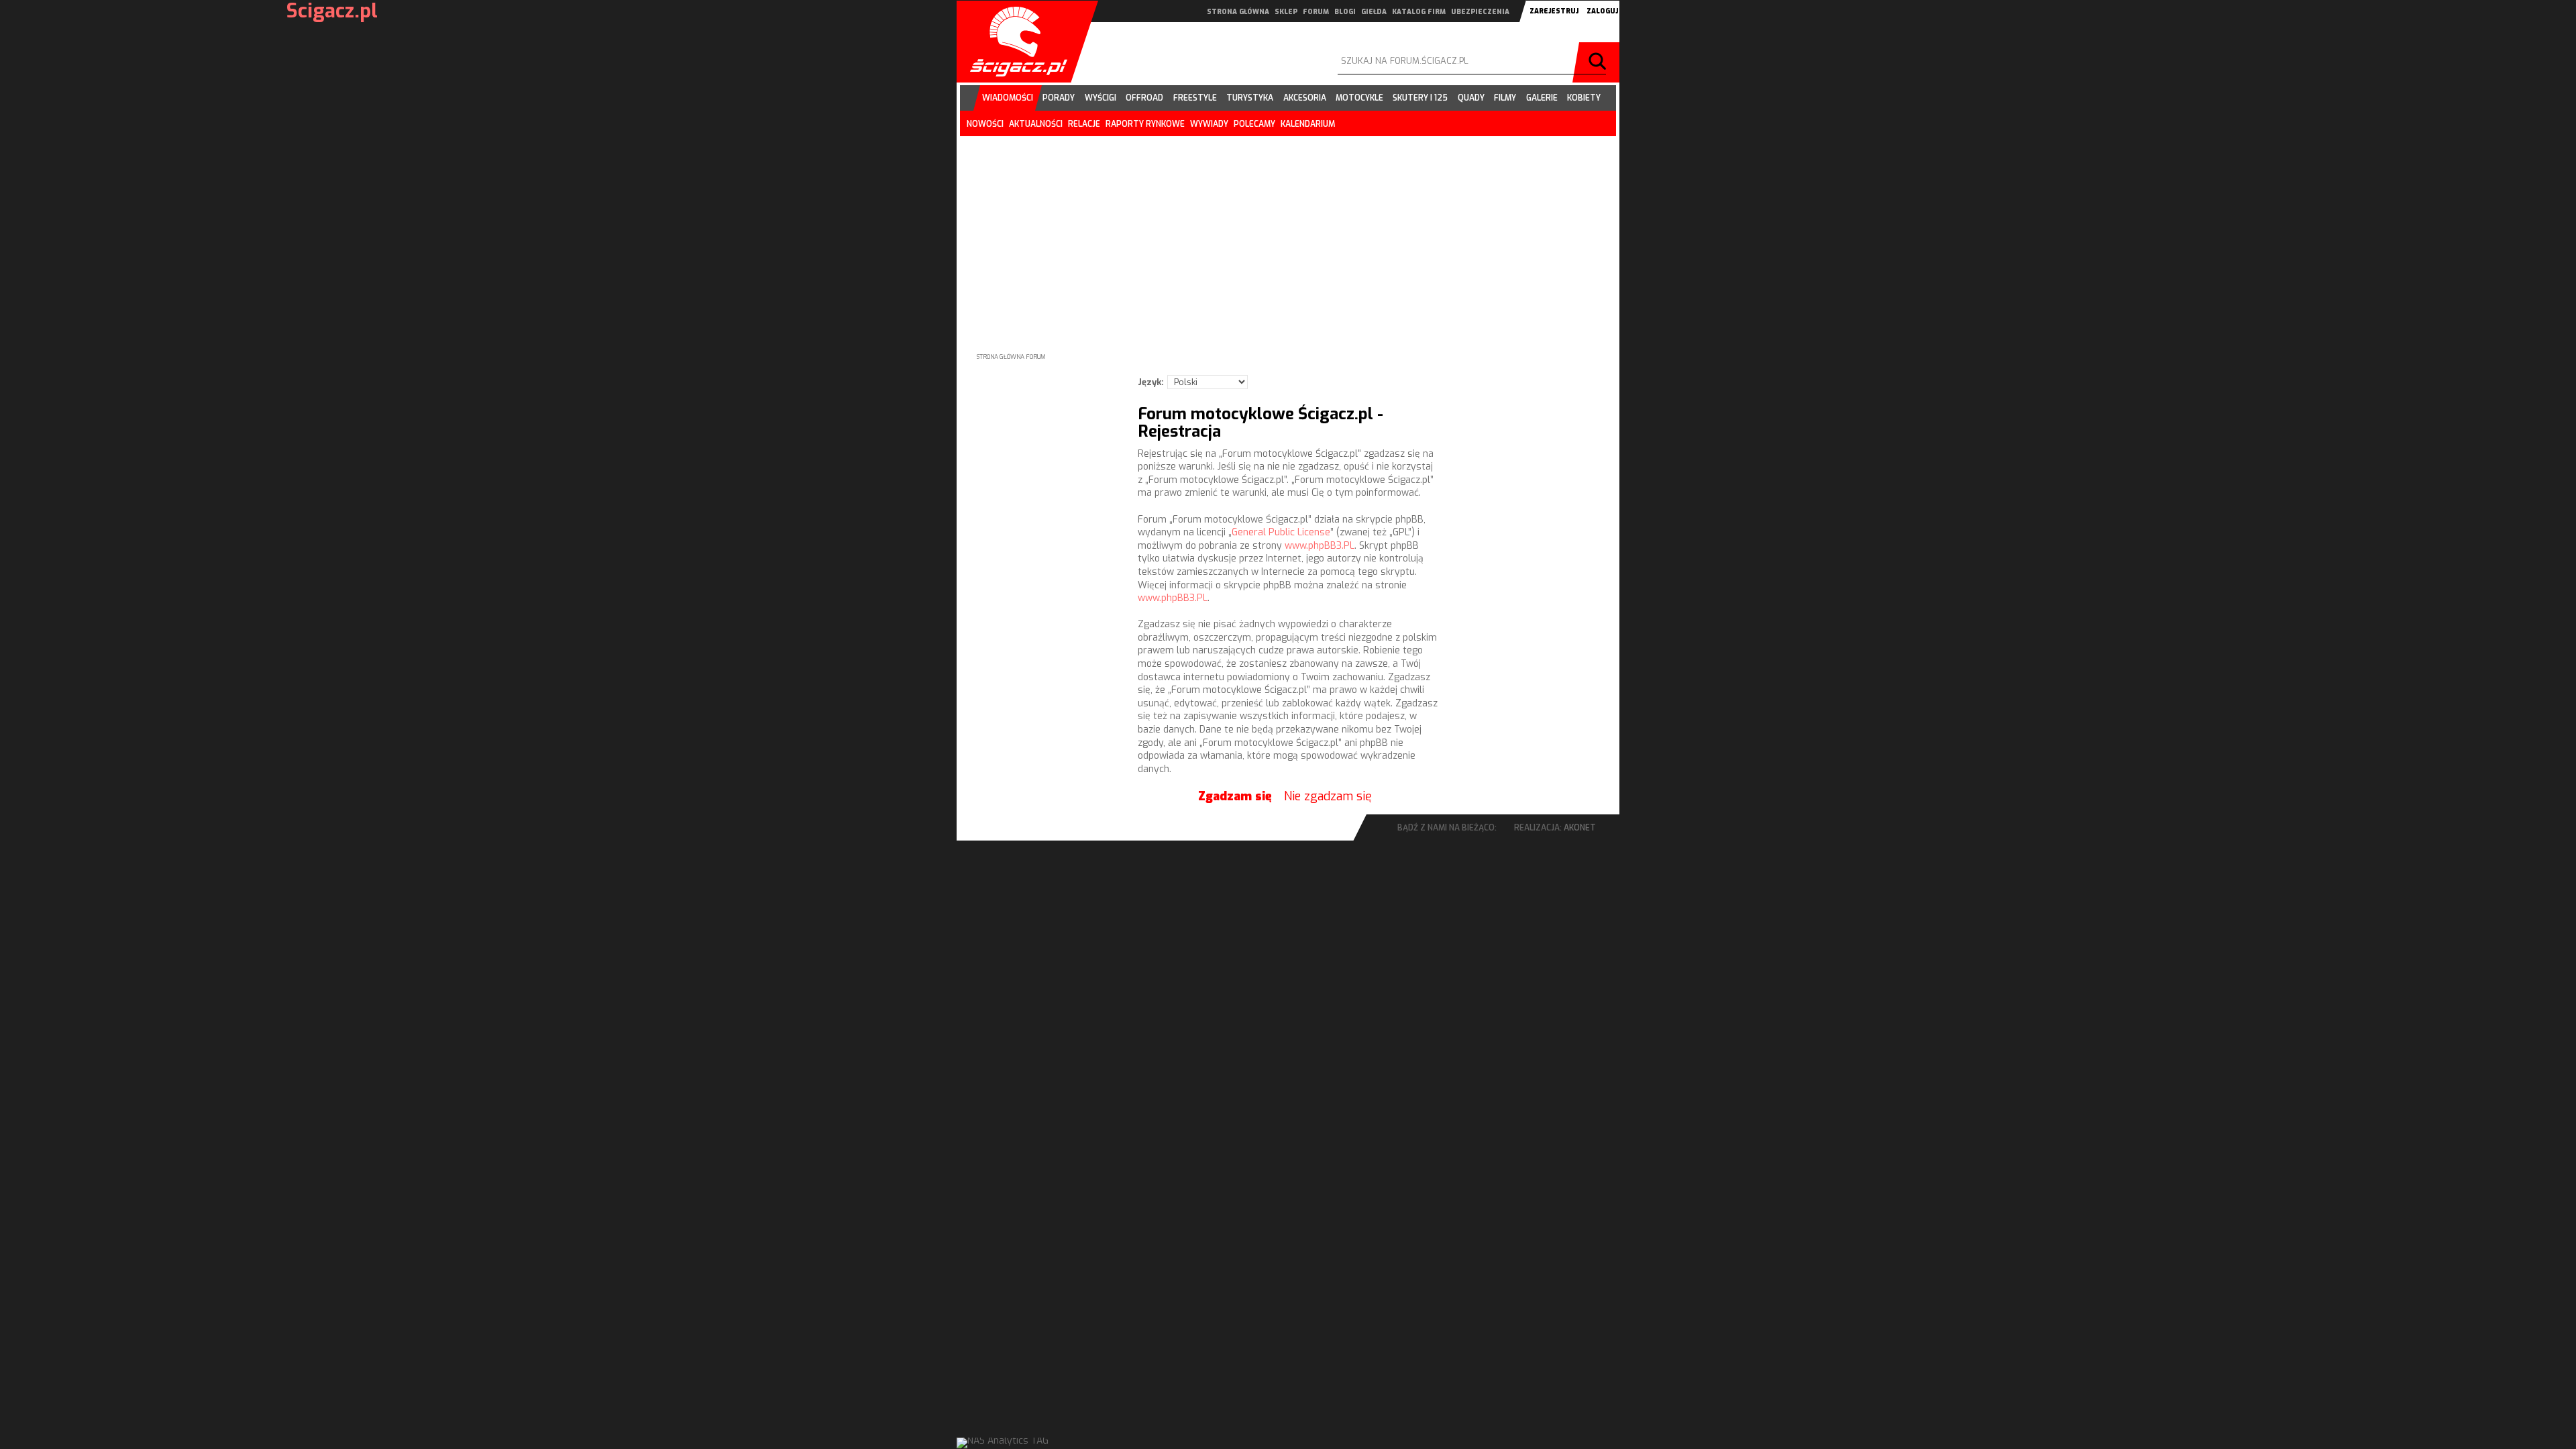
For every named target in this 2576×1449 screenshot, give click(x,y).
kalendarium (1308, 124)
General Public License (1281, 532)
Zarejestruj (1554, 11)
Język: (1151, 382)
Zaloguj (1602, 11)
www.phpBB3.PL (1320, 546)
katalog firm (1419, 12)
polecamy (1254, 124)
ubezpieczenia (1480, 12)
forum (1316, 12)
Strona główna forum (1011, 357)
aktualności (1036, 124)
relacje (1084, 124)
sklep (1286, 12)
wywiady (1209, 124)
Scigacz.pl (1014, 42)
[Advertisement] (1288, 233)
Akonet (1580, 828)
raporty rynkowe (1145, 124)
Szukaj (1599, 62)
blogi (1345, 12)
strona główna (1238, 12)
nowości (985, 124)
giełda (1374, 12)
